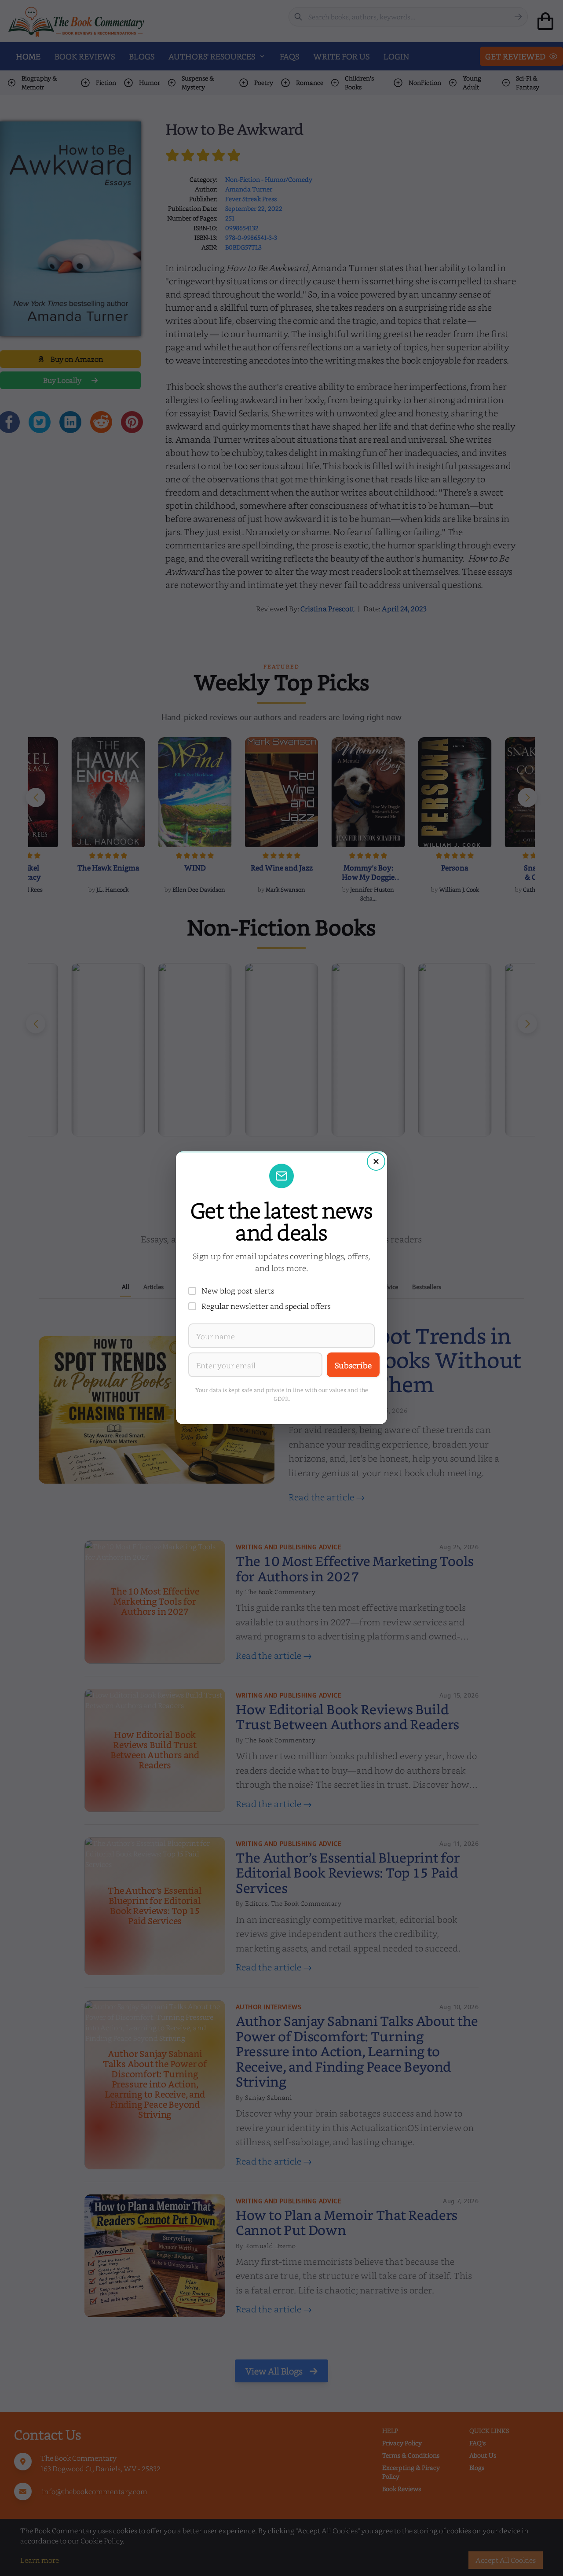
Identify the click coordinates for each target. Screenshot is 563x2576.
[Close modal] (376, 1161)
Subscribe (353, 1365)
